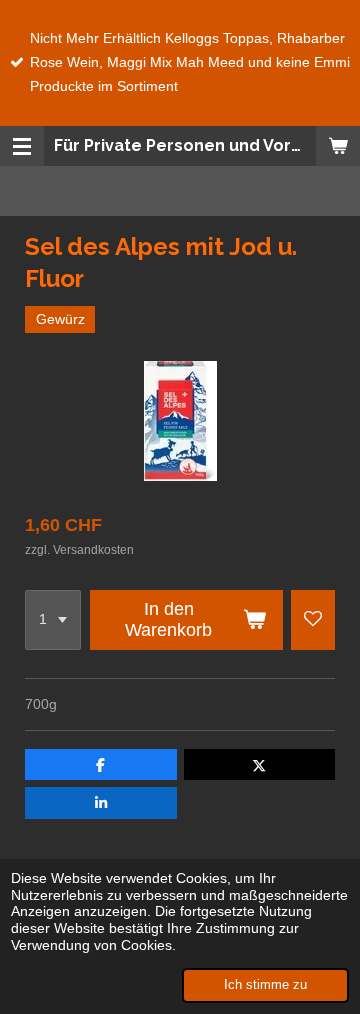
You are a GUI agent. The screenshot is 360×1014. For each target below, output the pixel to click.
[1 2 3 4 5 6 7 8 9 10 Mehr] (53, 620)
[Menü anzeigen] (22, 146)
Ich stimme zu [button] (265, 985)
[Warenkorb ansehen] (338, 146)
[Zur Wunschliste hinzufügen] (313, 620)
